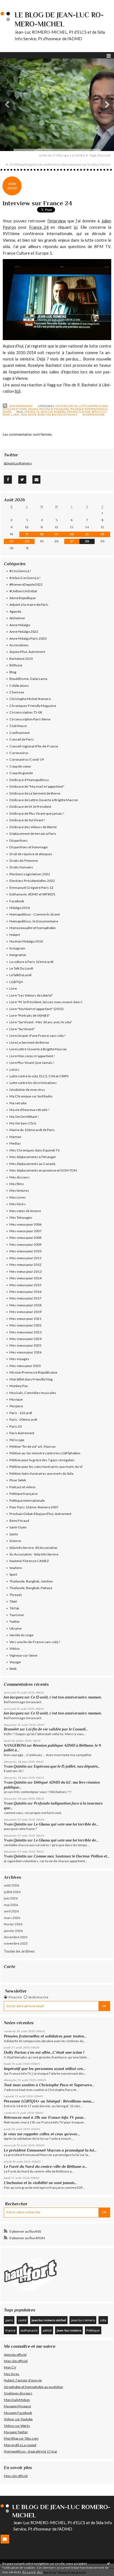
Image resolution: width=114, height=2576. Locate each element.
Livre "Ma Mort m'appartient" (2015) (37, 1009)
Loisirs (14, 1069)
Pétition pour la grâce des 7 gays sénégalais (42, 1460)
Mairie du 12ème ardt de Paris (32, 1130)
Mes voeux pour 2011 (25, 1258)
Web (13, 1669)
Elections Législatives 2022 (30, 874)
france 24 (32, 412)
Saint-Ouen (18, 1527)
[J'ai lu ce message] (108, 2563)
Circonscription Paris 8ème (30, 719)
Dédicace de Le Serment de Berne (35, 793)
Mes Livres (18, 1197)
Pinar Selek (18, 1480)
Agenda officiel (15, 2355)
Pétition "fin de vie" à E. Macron (33, 1446)
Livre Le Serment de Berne (29, 1042)
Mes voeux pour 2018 (25, 1305)
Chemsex (17, 692)
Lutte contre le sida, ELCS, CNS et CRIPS (39, 1076)
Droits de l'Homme (24, 861)
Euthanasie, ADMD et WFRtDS (32, 894)
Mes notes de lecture (25, 1211)
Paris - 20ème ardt (23, 1419)
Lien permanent (20, 406)
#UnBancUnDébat (23, 591)
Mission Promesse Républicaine (33, 1372)
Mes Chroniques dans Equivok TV (35, 1150)
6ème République (23, 598)
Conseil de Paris (22, 739)
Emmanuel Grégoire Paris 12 (31, 888)
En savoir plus (33, 2572)
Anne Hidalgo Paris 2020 (28, 638)
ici (76, 227)
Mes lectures (19, 1190)
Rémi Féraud (19, 1521)
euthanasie (29, 2330)
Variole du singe (21, 1635)
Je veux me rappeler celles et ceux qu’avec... (42, 2134)
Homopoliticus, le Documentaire (34, 921)
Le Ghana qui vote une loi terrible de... (66, 1824)
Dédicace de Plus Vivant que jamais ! (37, 813)
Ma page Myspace (17, 2406)
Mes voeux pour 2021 (25, 1319)
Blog (13, 672)
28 (87, 541)
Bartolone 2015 (21, 659)
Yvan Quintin (15, 1766)
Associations (19, 645)
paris (9, 2320)
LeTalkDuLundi (20, 975)
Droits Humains (21, 867)
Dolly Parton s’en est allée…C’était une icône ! (44, 2052)
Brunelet (11, 1729)
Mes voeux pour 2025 (25, 1345)
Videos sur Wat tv (17, 2426)
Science (15, 1541)
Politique (93, 2330)
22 (102, 534)
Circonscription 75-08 (26, 712)
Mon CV (10, 2367)
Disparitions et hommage (28, 847)
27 (72, 541)
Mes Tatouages (21, 1217)
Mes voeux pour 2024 (25, 1339)
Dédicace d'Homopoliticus (29, 780)
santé (32, 414)
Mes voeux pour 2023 (25, 1332)
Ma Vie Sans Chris (23, 1123)
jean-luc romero (53, 412)
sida (16, 414)
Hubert (15, 935)
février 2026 (13, 1924)
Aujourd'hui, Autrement (27, 652)
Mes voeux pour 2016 (25, 1292)
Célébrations (19, 686)
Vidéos (15, 1648)
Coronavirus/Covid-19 (27, 759)
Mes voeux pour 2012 (25, 1265)
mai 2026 (11, 1905)
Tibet (13, 1601)
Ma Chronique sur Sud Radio (31, 1096)
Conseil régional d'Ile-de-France (34, 746)
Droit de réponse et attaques (31, 854)
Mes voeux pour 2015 (25, 1285)
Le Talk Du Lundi (21, 968)
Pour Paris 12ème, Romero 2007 (34, 1507)
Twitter (15, 1621)
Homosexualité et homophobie (33, 928)
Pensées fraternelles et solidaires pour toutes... (45, 2036)
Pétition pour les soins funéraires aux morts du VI (46, 1467)
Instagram (17, 948)
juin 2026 (11, 1898)
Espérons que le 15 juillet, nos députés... (67, 1766)
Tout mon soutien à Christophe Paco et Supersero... (49, 2085)
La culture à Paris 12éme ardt (31, 962)
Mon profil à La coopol (20, 2445)
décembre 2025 (16, 1937)
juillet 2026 (12, 1892)
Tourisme (17, 1615)
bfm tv (97, 412)
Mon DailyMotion (17, 2400)
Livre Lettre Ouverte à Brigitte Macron (38, 1049)
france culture (79, 412)
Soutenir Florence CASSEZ (29, 1561)
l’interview (57, 221)
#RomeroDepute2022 (26, 584)
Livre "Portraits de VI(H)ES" (30, 1015)
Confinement (20, 733)
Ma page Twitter (16, 2432)
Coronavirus (19, 753)
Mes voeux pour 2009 (25, 1244)
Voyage (15, 1662)
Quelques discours (18, 2393)
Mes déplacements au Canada (32, 1164)
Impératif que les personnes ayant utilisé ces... (45, 2069)
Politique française (54, 409)
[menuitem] (64, 155)
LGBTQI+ (16, 982)
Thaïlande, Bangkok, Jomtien (31, 1581)
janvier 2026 (13, 1931)
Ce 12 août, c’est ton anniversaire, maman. (66, 1697)
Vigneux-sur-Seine (23, 1655)
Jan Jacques (14, 1697)
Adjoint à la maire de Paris (29, 605)
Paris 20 (15, 1426)
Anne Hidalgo (20, 625)
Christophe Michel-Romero (30, 699)
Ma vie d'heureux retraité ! (29, 1110)
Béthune (16, 665)
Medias (33, 409)
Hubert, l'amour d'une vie (23, 2380)
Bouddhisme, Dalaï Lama (28, 679)
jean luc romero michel (49, 2320)
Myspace (16, 1406)
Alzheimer (17, 618)
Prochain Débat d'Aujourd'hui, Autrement (40, 1514)
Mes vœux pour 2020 (25, 1366)
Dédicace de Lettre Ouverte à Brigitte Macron (44, 800)
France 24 (39, 227)
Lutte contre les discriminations (33, 1083)
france (72, 414)
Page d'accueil (100, 155)
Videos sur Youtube (18, 2419)
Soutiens (16, 1568)
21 (87, 534)
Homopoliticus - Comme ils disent (35, 914)
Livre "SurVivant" (22, 1029)
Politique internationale (89, 409)
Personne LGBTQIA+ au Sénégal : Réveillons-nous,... (49, 2101)
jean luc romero (83, 2320)
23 (12, 541)
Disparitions (19, 840)
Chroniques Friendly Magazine (33, 706)
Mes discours (20, 1177)
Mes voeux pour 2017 (25, 1298)
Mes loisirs (18, 1204)
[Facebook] (8, 480)
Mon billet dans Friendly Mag (31, 1379)
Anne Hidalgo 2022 (24, 632)
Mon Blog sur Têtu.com (21, 2438)
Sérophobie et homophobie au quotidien (33, 2387)
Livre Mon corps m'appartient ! (32, 1056)
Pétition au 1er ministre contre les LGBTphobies (45, 1453)
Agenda (15, 611)
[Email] (36, 480)
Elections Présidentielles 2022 (32, 881)
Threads (16, 1595)
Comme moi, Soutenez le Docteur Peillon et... (72, 1856)
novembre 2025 (16, 1943)
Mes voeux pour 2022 (25, 1325)
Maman (15, 1137)
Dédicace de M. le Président (30, 807)
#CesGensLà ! (20, 571)
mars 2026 (12, 1918)
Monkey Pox (19, 1386)
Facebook (17, 901)
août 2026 (11, 1885)
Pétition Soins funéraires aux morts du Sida (41, 1473)
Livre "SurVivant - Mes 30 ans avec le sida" (41, 1022)
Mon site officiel (16, 2361)
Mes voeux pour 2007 (25, 1231)
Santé (7, 412)
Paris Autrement (22, 1433)
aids (24, 414)
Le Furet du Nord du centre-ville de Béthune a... (46, 2166)
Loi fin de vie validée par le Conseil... (57, 1729)
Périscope (17, 1440)
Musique (16, 1399)
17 (27, 534)
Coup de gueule (21, 773)
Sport (13, 1574)
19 (56, 534)
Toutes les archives (19, 1951)
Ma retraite (18, 1103)
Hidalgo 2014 (20, 908)
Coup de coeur (66, 406)
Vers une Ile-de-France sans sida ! (35, 1642)
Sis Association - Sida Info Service (34, 1554)
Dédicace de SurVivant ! (27, 820)
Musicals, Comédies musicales (33, 1393)
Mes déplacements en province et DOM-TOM (43, 1170)
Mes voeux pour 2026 (25, 1352)
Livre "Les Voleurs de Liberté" (31, 995)
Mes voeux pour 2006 (25, 1224)
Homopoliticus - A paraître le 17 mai (30, 2451)
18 (42, 534)
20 (72, 534)
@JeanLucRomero (18, 463)
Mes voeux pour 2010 (25, 1251)
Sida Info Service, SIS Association (33, 1548)
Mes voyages (19, 1359)
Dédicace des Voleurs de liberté (33, 827)
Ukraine (15, 1628)
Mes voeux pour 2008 (25, 1238)
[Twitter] (22, 480)
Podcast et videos (23, 1487)
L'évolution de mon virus (27, 1090)
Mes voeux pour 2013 (25, 1271)
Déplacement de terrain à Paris (33, 834)
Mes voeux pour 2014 (25, 1278)
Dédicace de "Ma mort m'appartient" (37, 786)
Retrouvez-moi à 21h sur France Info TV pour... (45, 2117)
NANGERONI (15, 1745)
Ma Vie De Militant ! (24, 1117)
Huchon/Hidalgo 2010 (26, 941)
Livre (13, 988)
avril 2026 (11, 1911)
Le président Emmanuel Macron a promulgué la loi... (50, 2150)
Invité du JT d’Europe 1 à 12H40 (62, 155)
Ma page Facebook (18, 2413)
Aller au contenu (15, 4)
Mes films (17, 1184)
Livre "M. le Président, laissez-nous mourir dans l (46, 1002)
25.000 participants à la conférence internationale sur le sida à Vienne (60, 164)
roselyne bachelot (51, 414)
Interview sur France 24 (37, 203)
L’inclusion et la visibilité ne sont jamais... (41, 2183)
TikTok (14, 1608)
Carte (10, 1967)
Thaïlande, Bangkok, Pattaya (31, 1588)
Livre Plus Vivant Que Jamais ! (32, 1063)
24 (27, 541)
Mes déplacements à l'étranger (33, 1157)
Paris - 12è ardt (21, 1413)
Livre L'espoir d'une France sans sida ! (37, 1036)
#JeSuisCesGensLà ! (25, 578)
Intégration (18, 955)
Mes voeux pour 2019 (25, 1312)
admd (47, 2330)
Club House (18, 726)
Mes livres (12, 2374)
